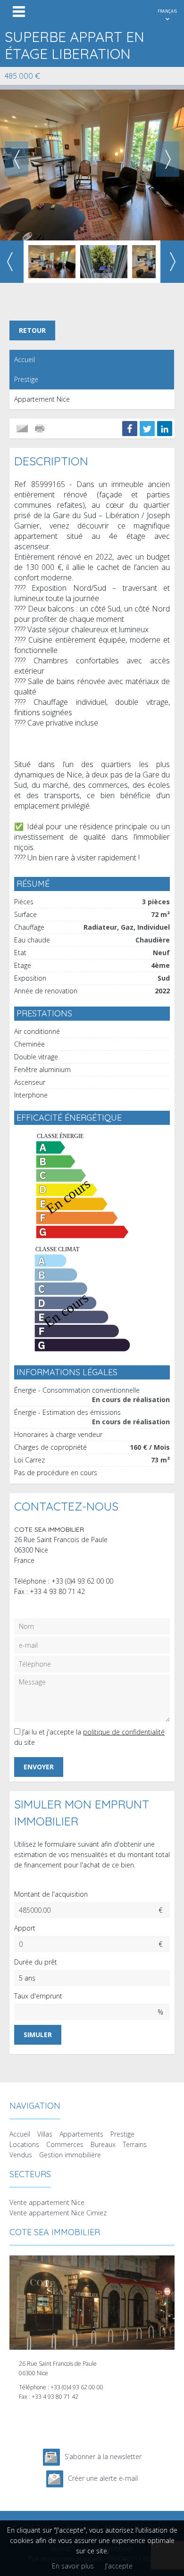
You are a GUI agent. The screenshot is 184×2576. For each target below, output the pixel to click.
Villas (45, 2134)
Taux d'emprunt (38, 1996)
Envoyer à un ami (22, 429)
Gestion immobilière (70, 2155)
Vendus (21, 2155)
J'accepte (119, 2566)
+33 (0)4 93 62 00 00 (82, 1581)
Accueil (25, 359)
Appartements (81, 2134)
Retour (32, 330)
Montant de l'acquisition (51, 1894)
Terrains (135, 2144)
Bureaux (103, 2144)
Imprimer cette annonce (41, 429)
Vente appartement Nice (47, 2202)
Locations (24, 2144)
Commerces (65, 2144)
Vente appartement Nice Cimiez (58, 2213)
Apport (25, 1928)
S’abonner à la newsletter (103, 2456)
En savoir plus (73, 2566)
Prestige (26, 379)
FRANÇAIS (167, 11)
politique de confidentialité (124, 1732)
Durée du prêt (36, 1962)
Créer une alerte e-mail (103, 2478)
